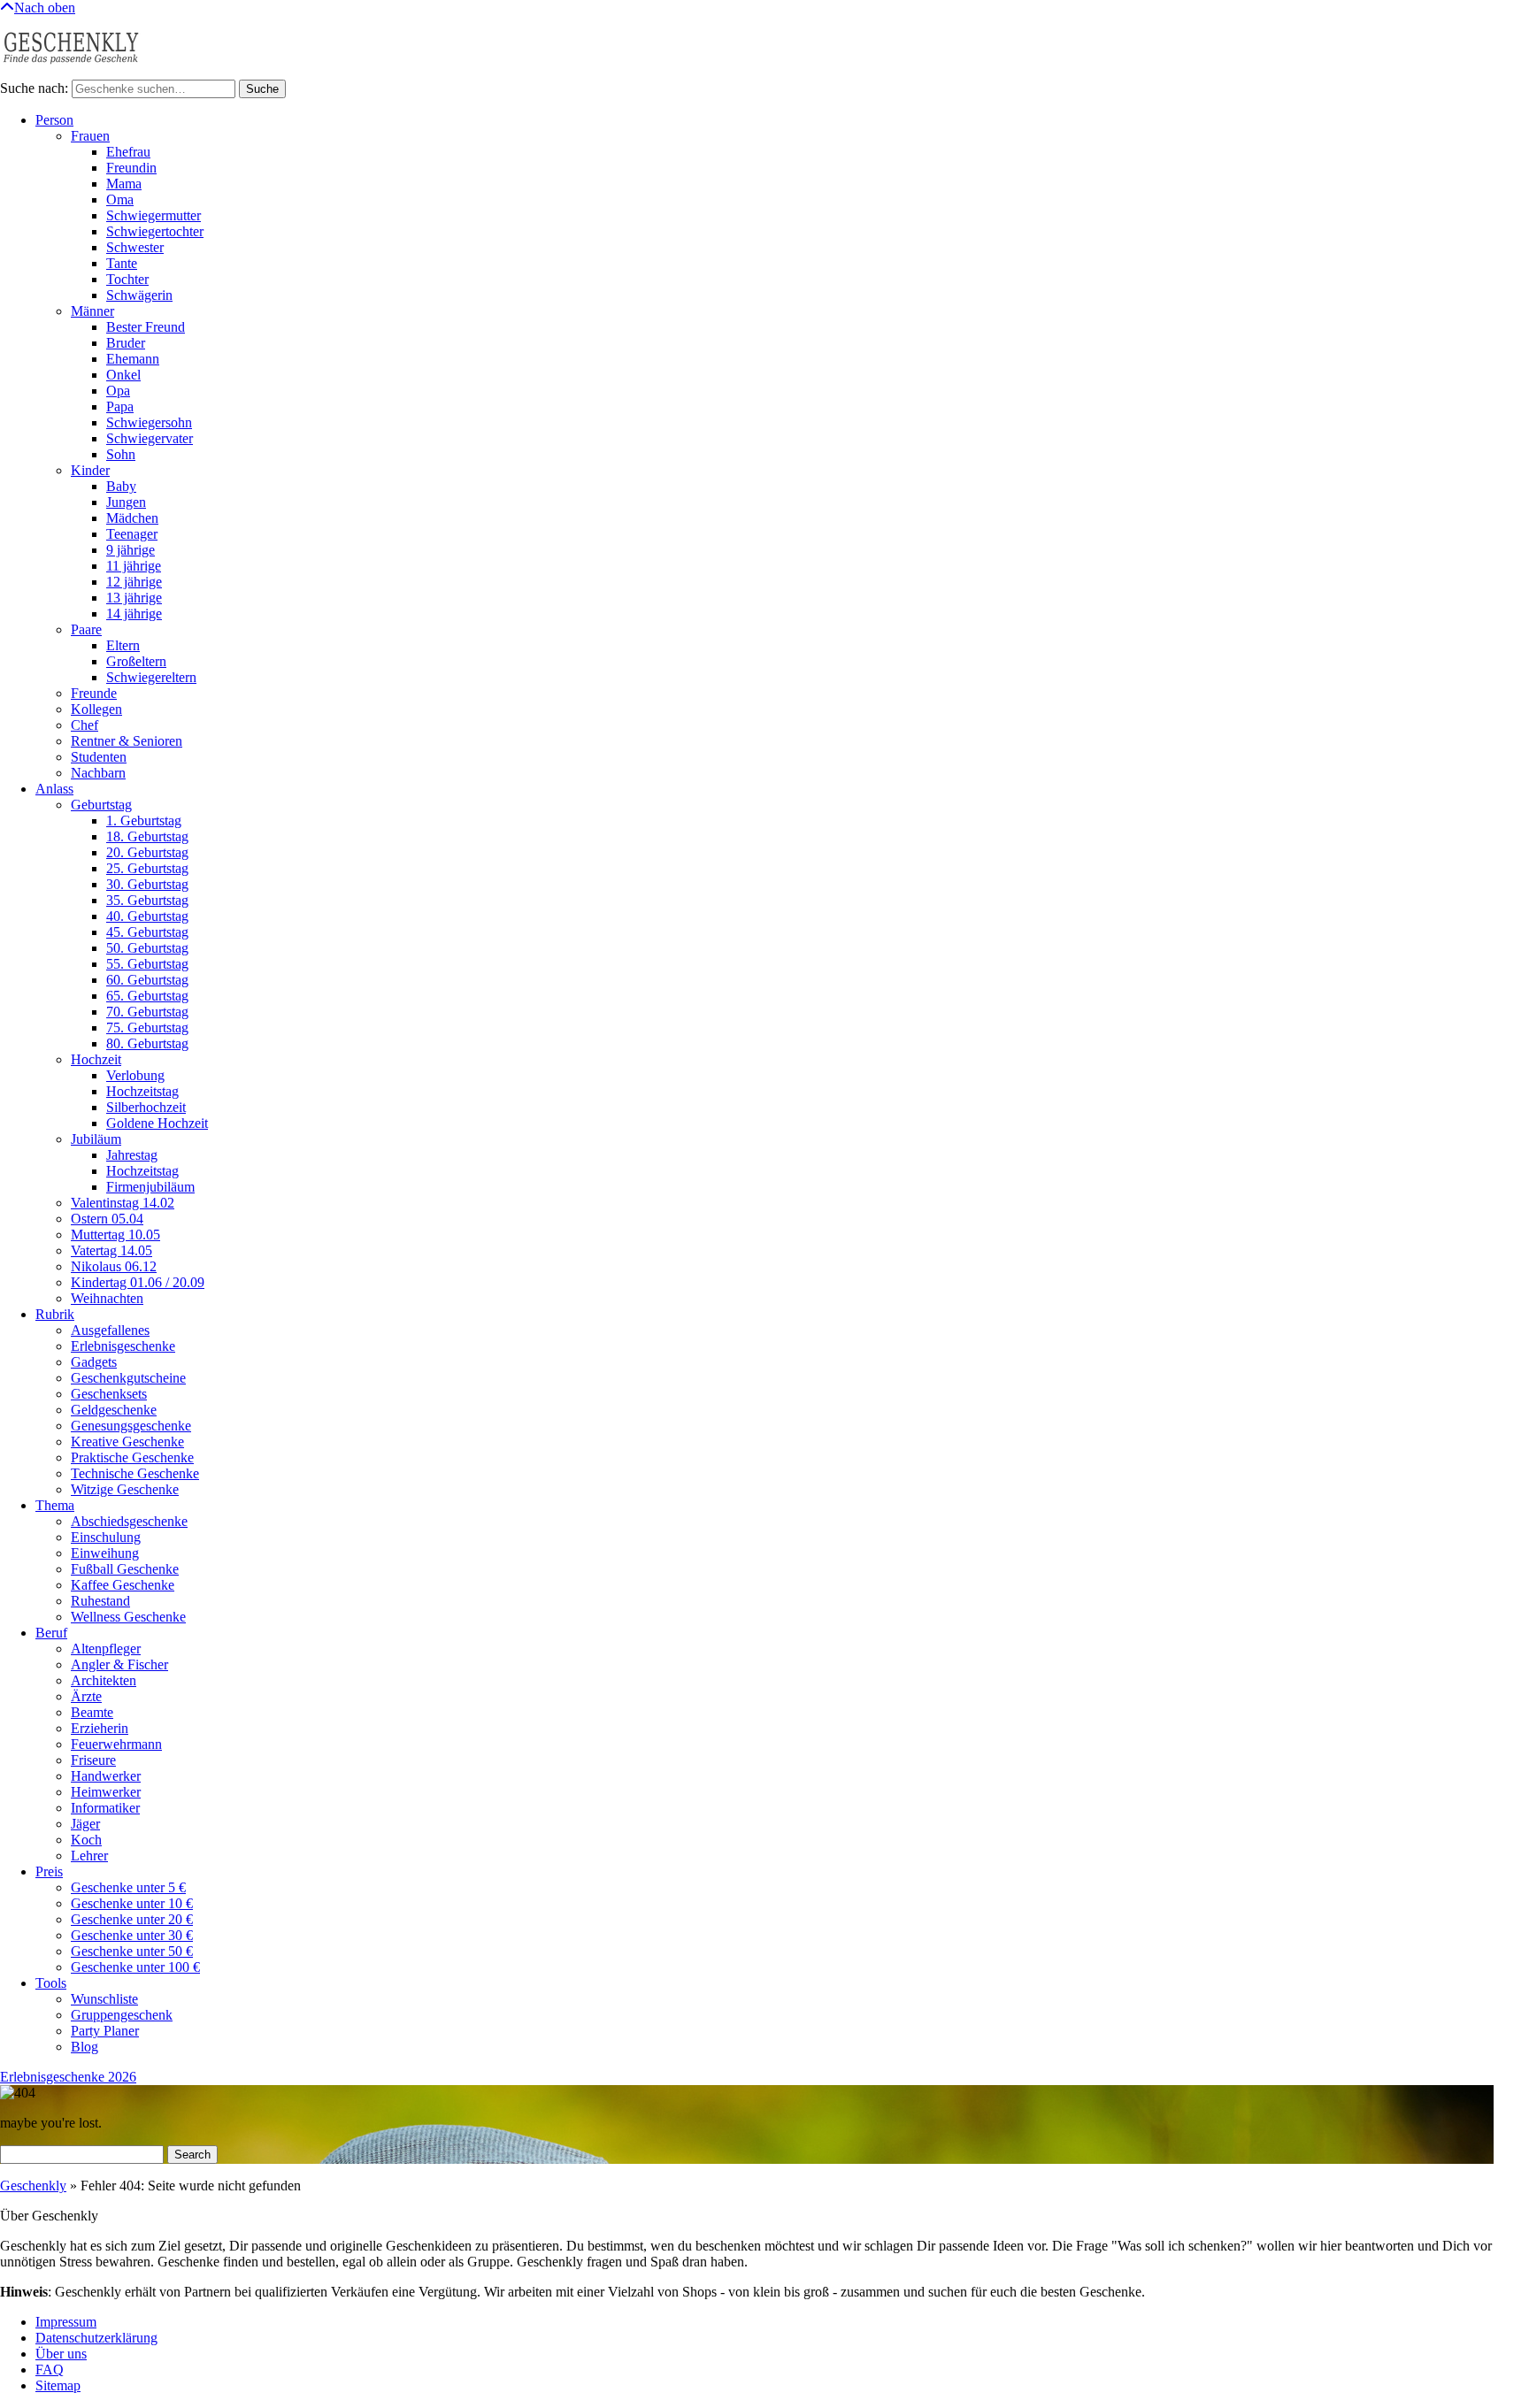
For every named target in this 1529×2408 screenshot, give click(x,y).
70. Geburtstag (147, 1012)
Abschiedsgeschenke (129, 1521)
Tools (51, 1983)
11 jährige (134, 566)
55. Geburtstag (147, 964)
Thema (55, 1505)
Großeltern (136, 661)
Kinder (90, 470)
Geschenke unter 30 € (132, 1935)
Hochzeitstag (142, 1091)
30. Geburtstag (147, 884)
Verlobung (135, 1075)
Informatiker (105, 1808)
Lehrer (89, 1856)
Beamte (92, 1712)
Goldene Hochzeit (157, 1123)
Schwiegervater (150, 438)
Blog (85, 2047)
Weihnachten (107, 1298)
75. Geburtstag (147, 1028)
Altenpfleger (106, 1649)
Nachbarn (98, 773)
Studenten (99, 757)
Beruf (51, 1633)
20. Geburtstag (147, 852)
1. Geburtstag (144, 821)
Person (54, 120)
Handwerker (106, 1776)
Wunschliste (104, 1999)
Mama (124, 184)
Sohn (121, 454)
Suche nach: (34, 88)
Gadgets (94, 1362)
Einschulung (106, 1537)
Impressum (66, 2322)
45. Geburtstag (147, 932)
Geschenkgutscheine (128, 1378)
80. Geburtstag (147, 1043)
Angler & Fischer (119, 1664)
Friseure (93, 1760)
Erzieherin (100, 1728)
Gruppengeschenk (122, 2015)
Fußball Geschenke (125, 1569)
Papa (120, 406)
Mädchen (132, 518)
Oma (120, 199)
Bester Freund (146, 327)
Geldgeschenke (114, 1410)
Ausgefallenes (110, 1330)
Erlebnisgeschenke (123, 1346)
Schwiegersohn (149, 422)
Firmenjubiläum (150, 1187)
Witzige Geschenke (125, 1489)
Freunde (94, 693)
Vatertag (111, 1250)
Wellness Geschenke (128, 1617)
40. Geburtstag (147, 916)
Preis (49, 1871)
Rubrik (55, 1314)
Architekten (104, 1680)
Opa (118, 391)
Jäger (85, 1824)
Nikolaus (114, 1266)
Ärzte (86, 1696)
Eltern (123, 645)
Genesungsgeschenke (131, 1426)
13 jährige (134, 598)
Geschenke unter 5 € (128, 1887)
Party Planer (105, 2031)
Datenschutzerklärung (96, 2338)
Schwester (135, 247)
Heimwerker (106, 1792)
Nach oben (45, 8)
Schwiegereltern (151, 677)
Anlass (54, 789)
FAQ (50, 2370)
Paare (86, 629)
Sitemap (58, 2385)
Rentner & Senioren (127, 741)
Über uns (61, 2354)
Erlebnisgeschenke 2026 (68, 2077)
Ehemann (133, 359)
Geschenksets (109, 1394)
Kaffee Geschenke (123, 1585)
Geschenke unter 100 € (135, 1967)
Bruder (126, 343)
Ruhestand (100, 1601)
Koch (86, 1840)
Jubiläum (96, 1139)
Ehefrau (128, 152)
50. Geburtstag (147, 948)
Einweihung (105, 1553)
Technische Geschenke (135, 1473)
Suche (262, 89)
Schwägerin (139, 295)
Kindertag (138, 1282)
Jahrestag (132, 1155)
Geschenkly (33, 2186)
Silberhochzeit (146, 1107)
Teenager (132, 534)
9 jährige (131, 550)
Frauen (90, 136)
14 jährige (134, 614)
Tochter (127, 279)
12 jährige (134, 582)
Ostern (107, 1219)
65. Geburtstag (147, 996)
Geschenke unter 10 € (132, 1903)
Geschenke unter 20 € (132, 1919)
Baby (121, 486)
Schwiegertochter (155, 231)
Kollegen (96, 709)
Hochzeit (96, 1059)
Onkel (123, 375)
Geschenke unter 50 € (132, 1951)
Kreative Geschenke (127, 1442)
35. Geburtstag (147, 900)
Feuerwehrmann (116, 1744)
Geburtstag (101, 805)
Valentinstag (123, 1203)
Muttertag (115, 1235)
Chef (85, 725)
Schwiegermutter (154, 215)
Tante (122, 263)
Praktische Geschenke (132, 1457)
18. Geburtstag (147, 836)
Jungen (126, 502)
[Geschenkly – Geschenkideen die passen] (71, 71)
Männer (92, 311)
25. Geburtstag (147, 868)
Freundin (131, 168)
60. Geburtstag (147, 980)
